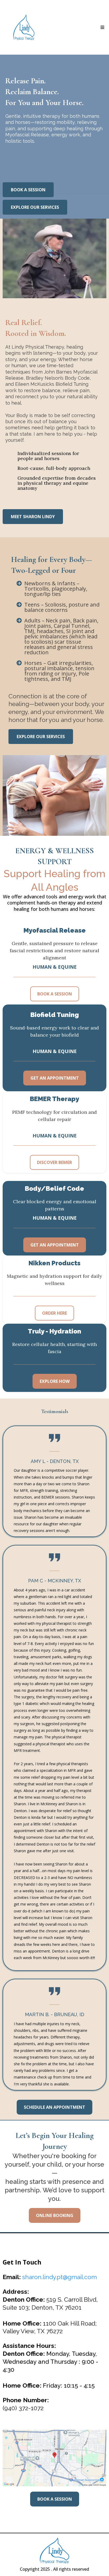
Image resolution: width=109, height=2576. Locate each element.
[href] (54, 2458)
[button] (102, 27)
